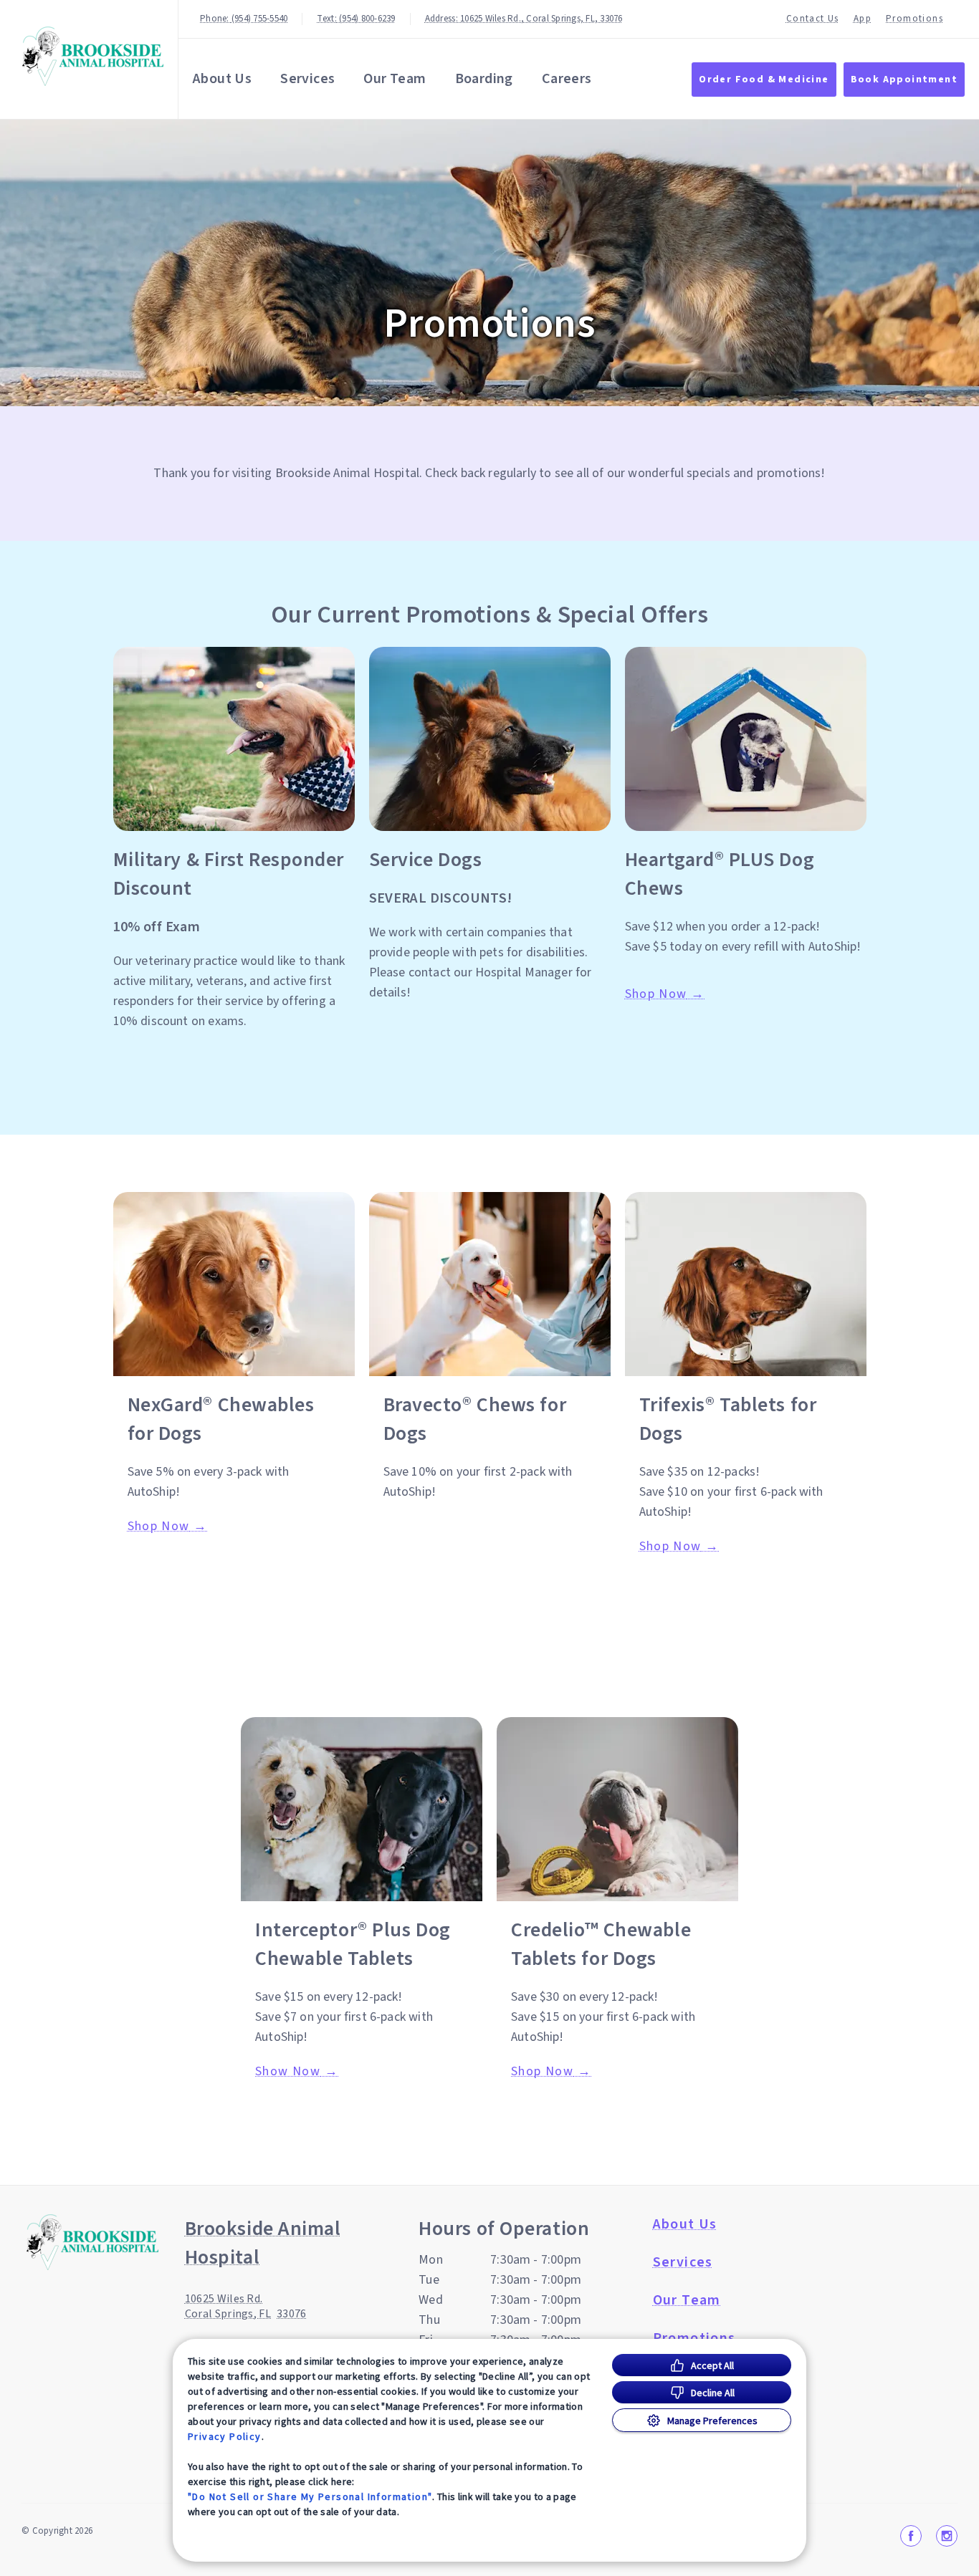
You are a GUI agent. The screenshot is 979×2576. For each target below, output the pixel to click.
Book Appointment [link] (904, 80)
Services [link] (307, 79)
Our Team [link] (395, 79)
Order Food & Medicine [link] (764, 80)
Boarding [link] (484, 79)
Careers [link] (567, 79)
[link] (92, 56)
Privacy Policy (225, 2436)
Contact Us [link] (813, 19)
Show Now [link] (288, 2072)
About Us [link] (222, 79)
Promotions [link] (914, 19)
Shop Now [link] (656, 994)
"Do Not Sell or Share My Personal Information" (310, 2496)
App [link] (863, 19)
